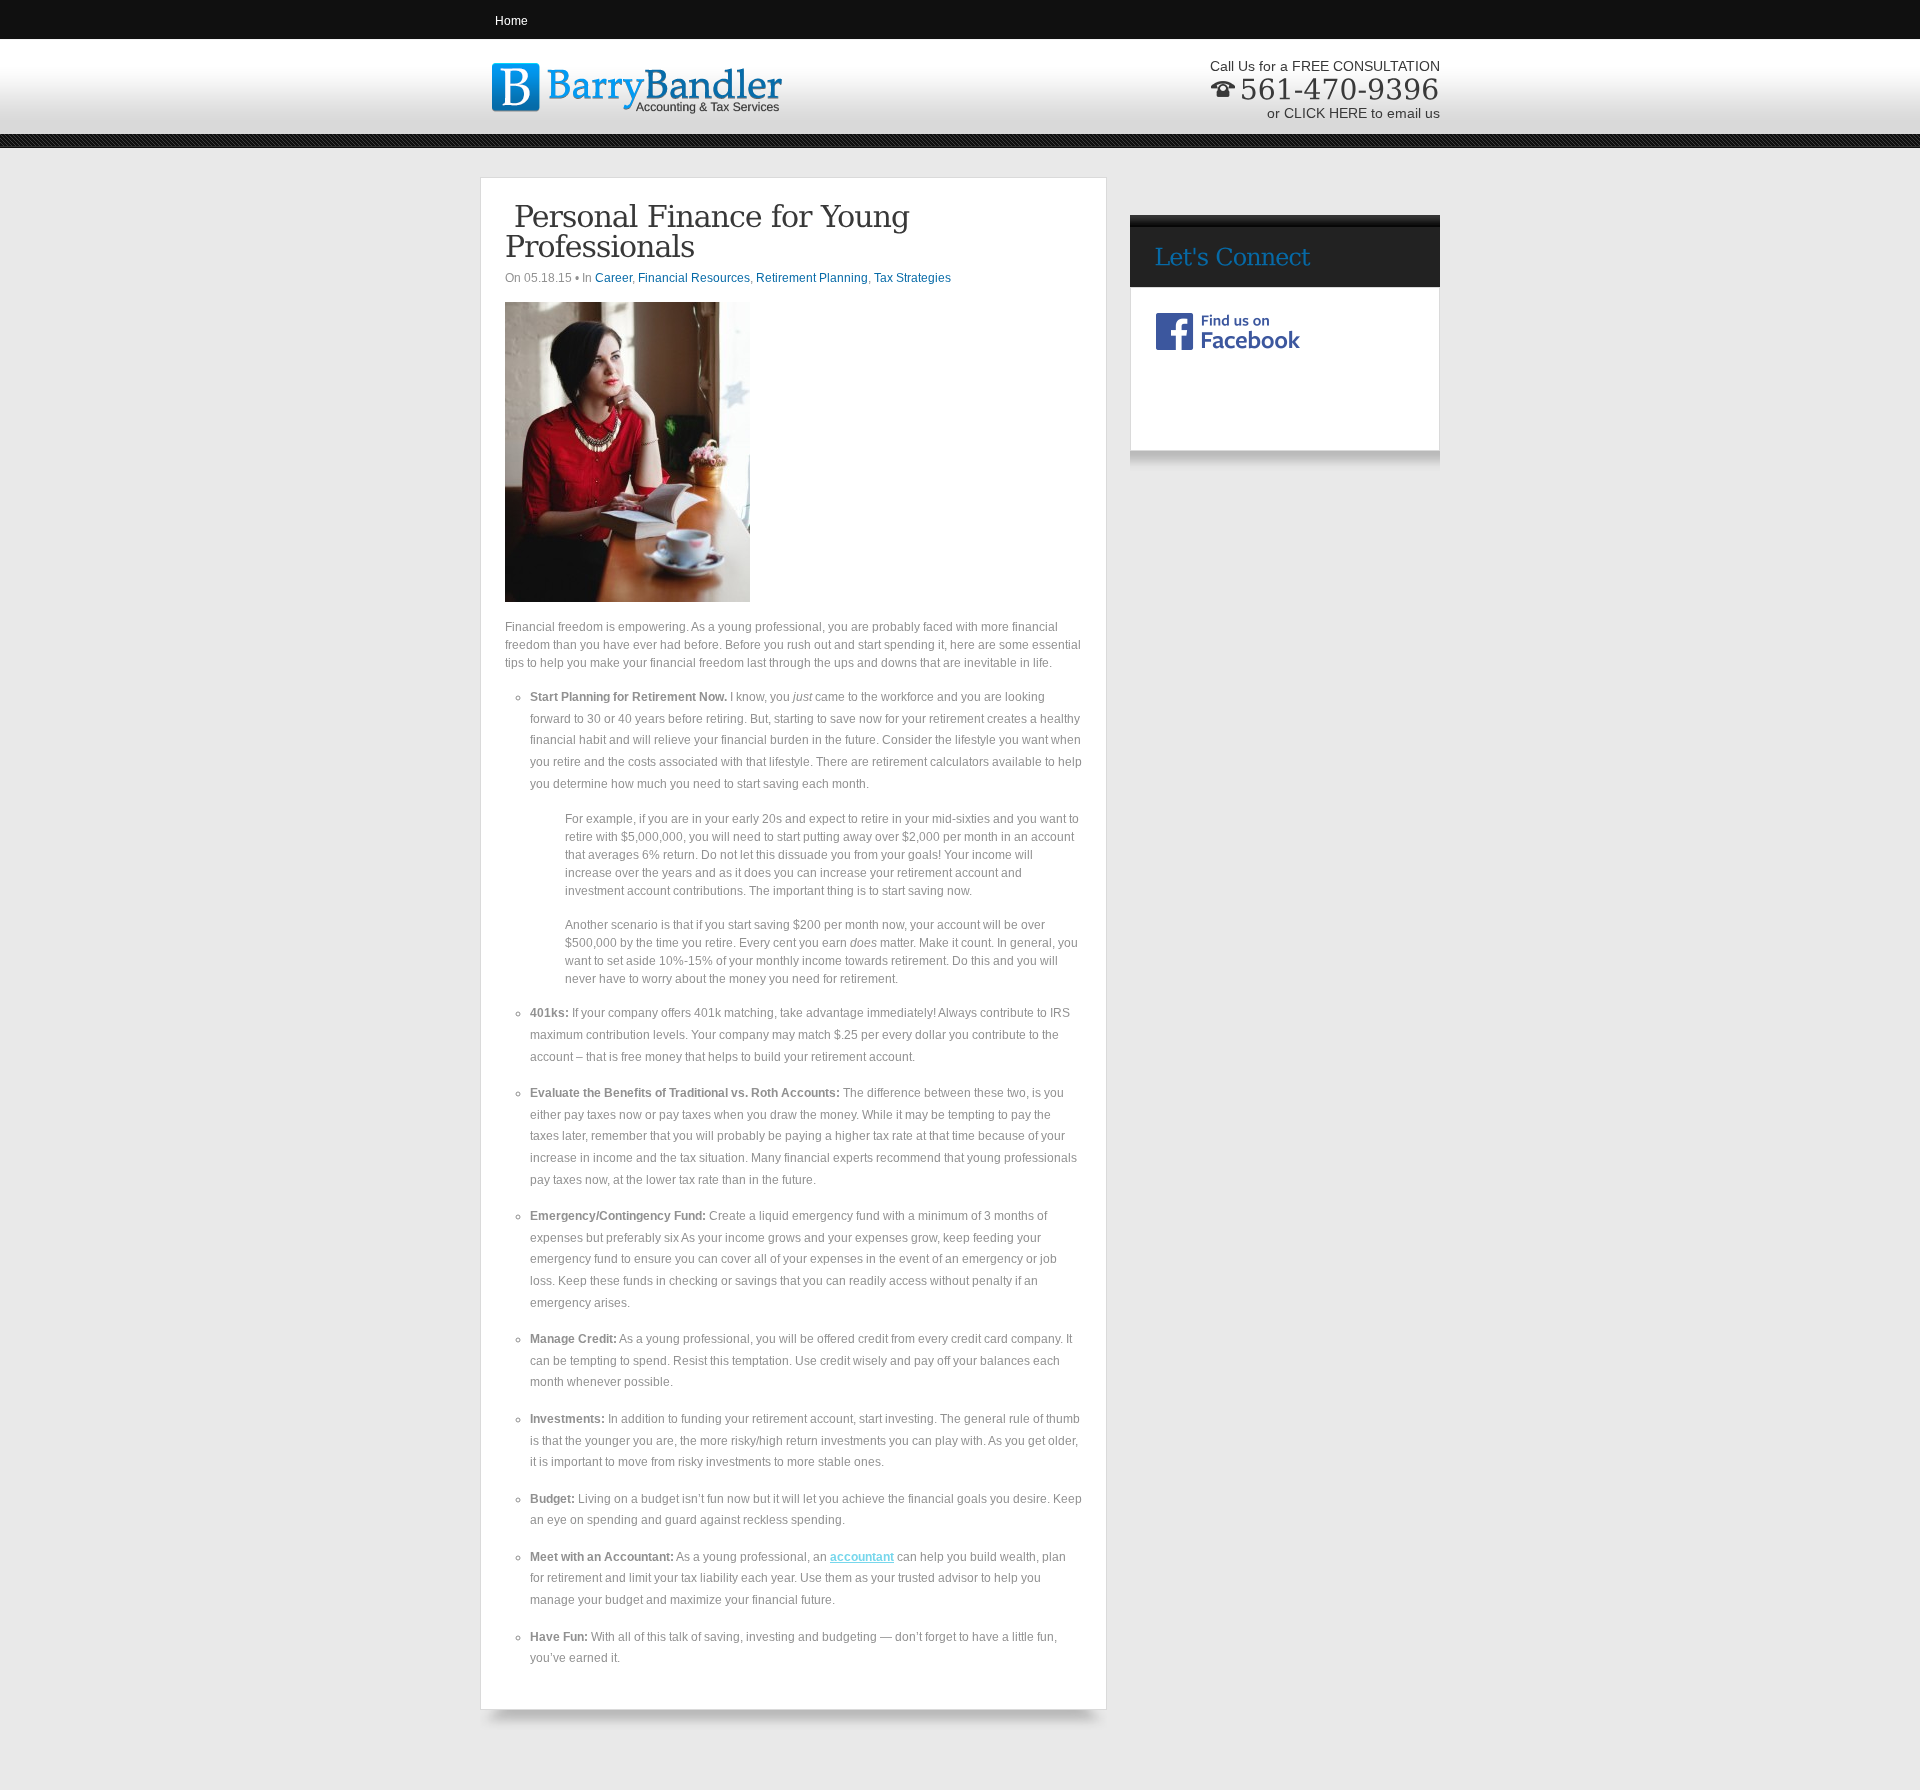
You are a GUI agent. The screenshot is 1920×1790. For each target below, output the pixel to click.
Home (511, 21)
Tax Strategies (912, 278)
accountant (862, 1557)
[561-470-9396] (1335, 89)
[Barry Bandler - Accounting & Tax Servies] (631, 101)
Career (613, 278)
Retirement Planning (812, 278)
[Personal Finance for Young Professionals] (711, 231)
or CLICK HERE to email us (1353, 113)
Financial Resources (694, 278)
